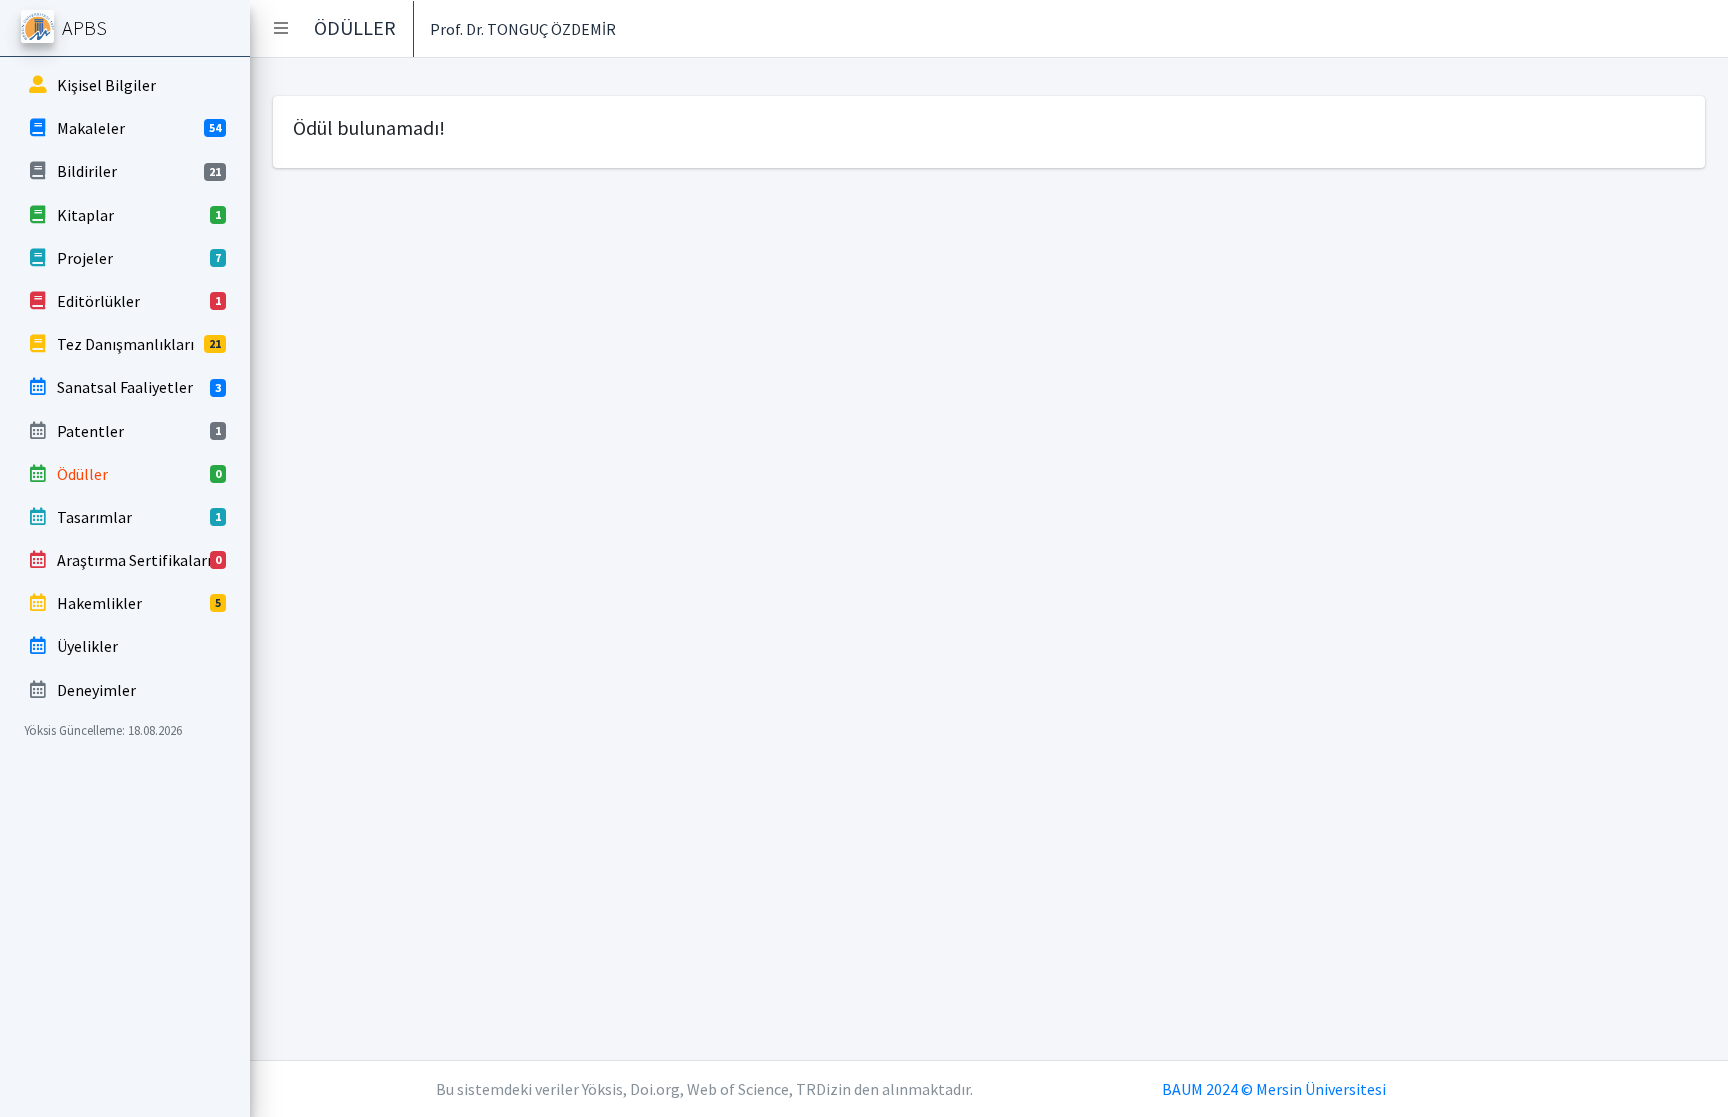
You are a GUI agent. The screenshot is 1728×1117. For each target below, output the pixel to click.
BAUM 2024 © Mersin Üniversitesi (1274, 1089)
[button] (281, 28)
